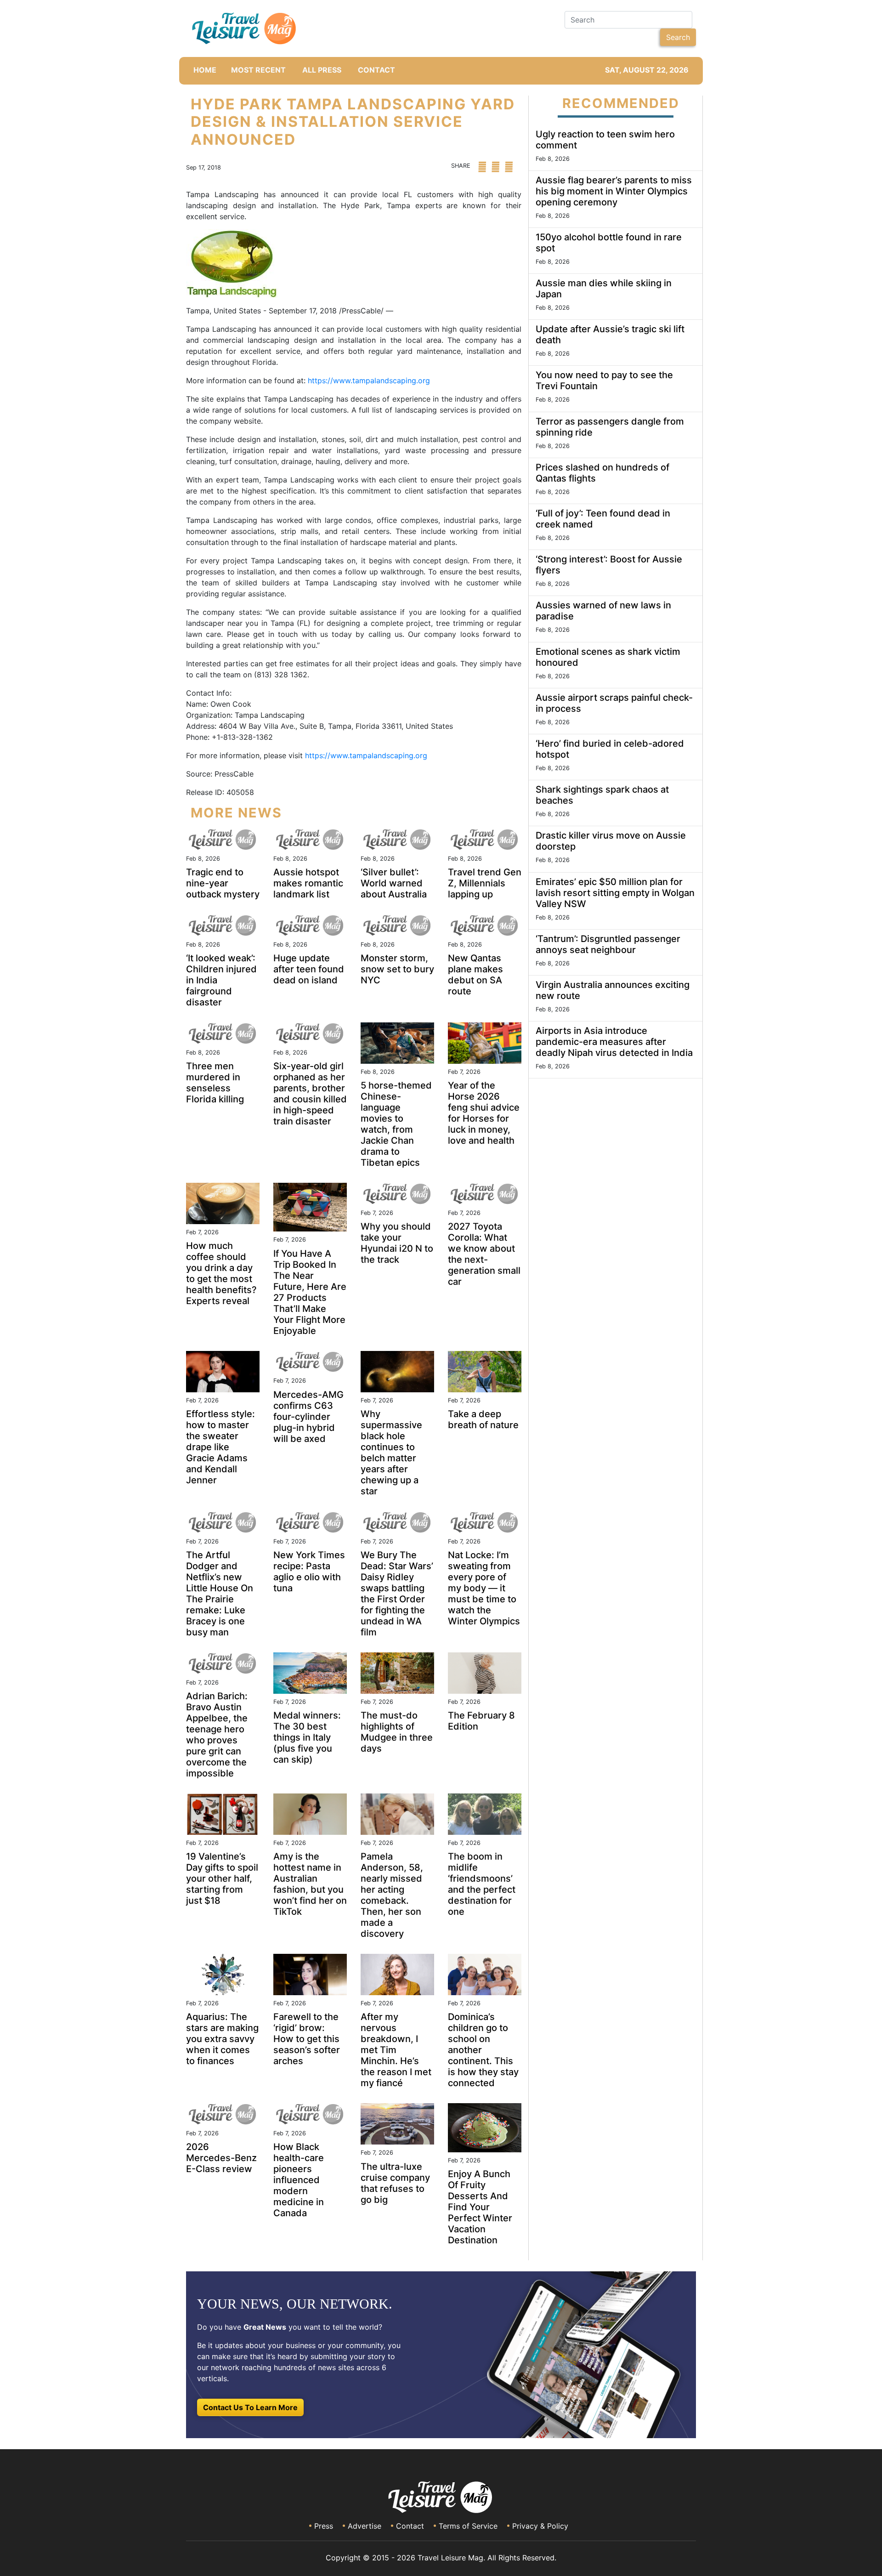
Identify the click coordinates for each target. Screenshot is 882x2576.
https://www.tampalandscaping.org (369, 380)
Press (324, 2526)
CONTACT (376, 70)
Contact (410, 2526)
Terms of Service (468, 2526)
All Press (322, 70)
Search (678, 37)
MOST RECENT (258, 70)
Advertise (365, 2526)
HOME (205, 70)
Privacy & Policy (540, 2526)
